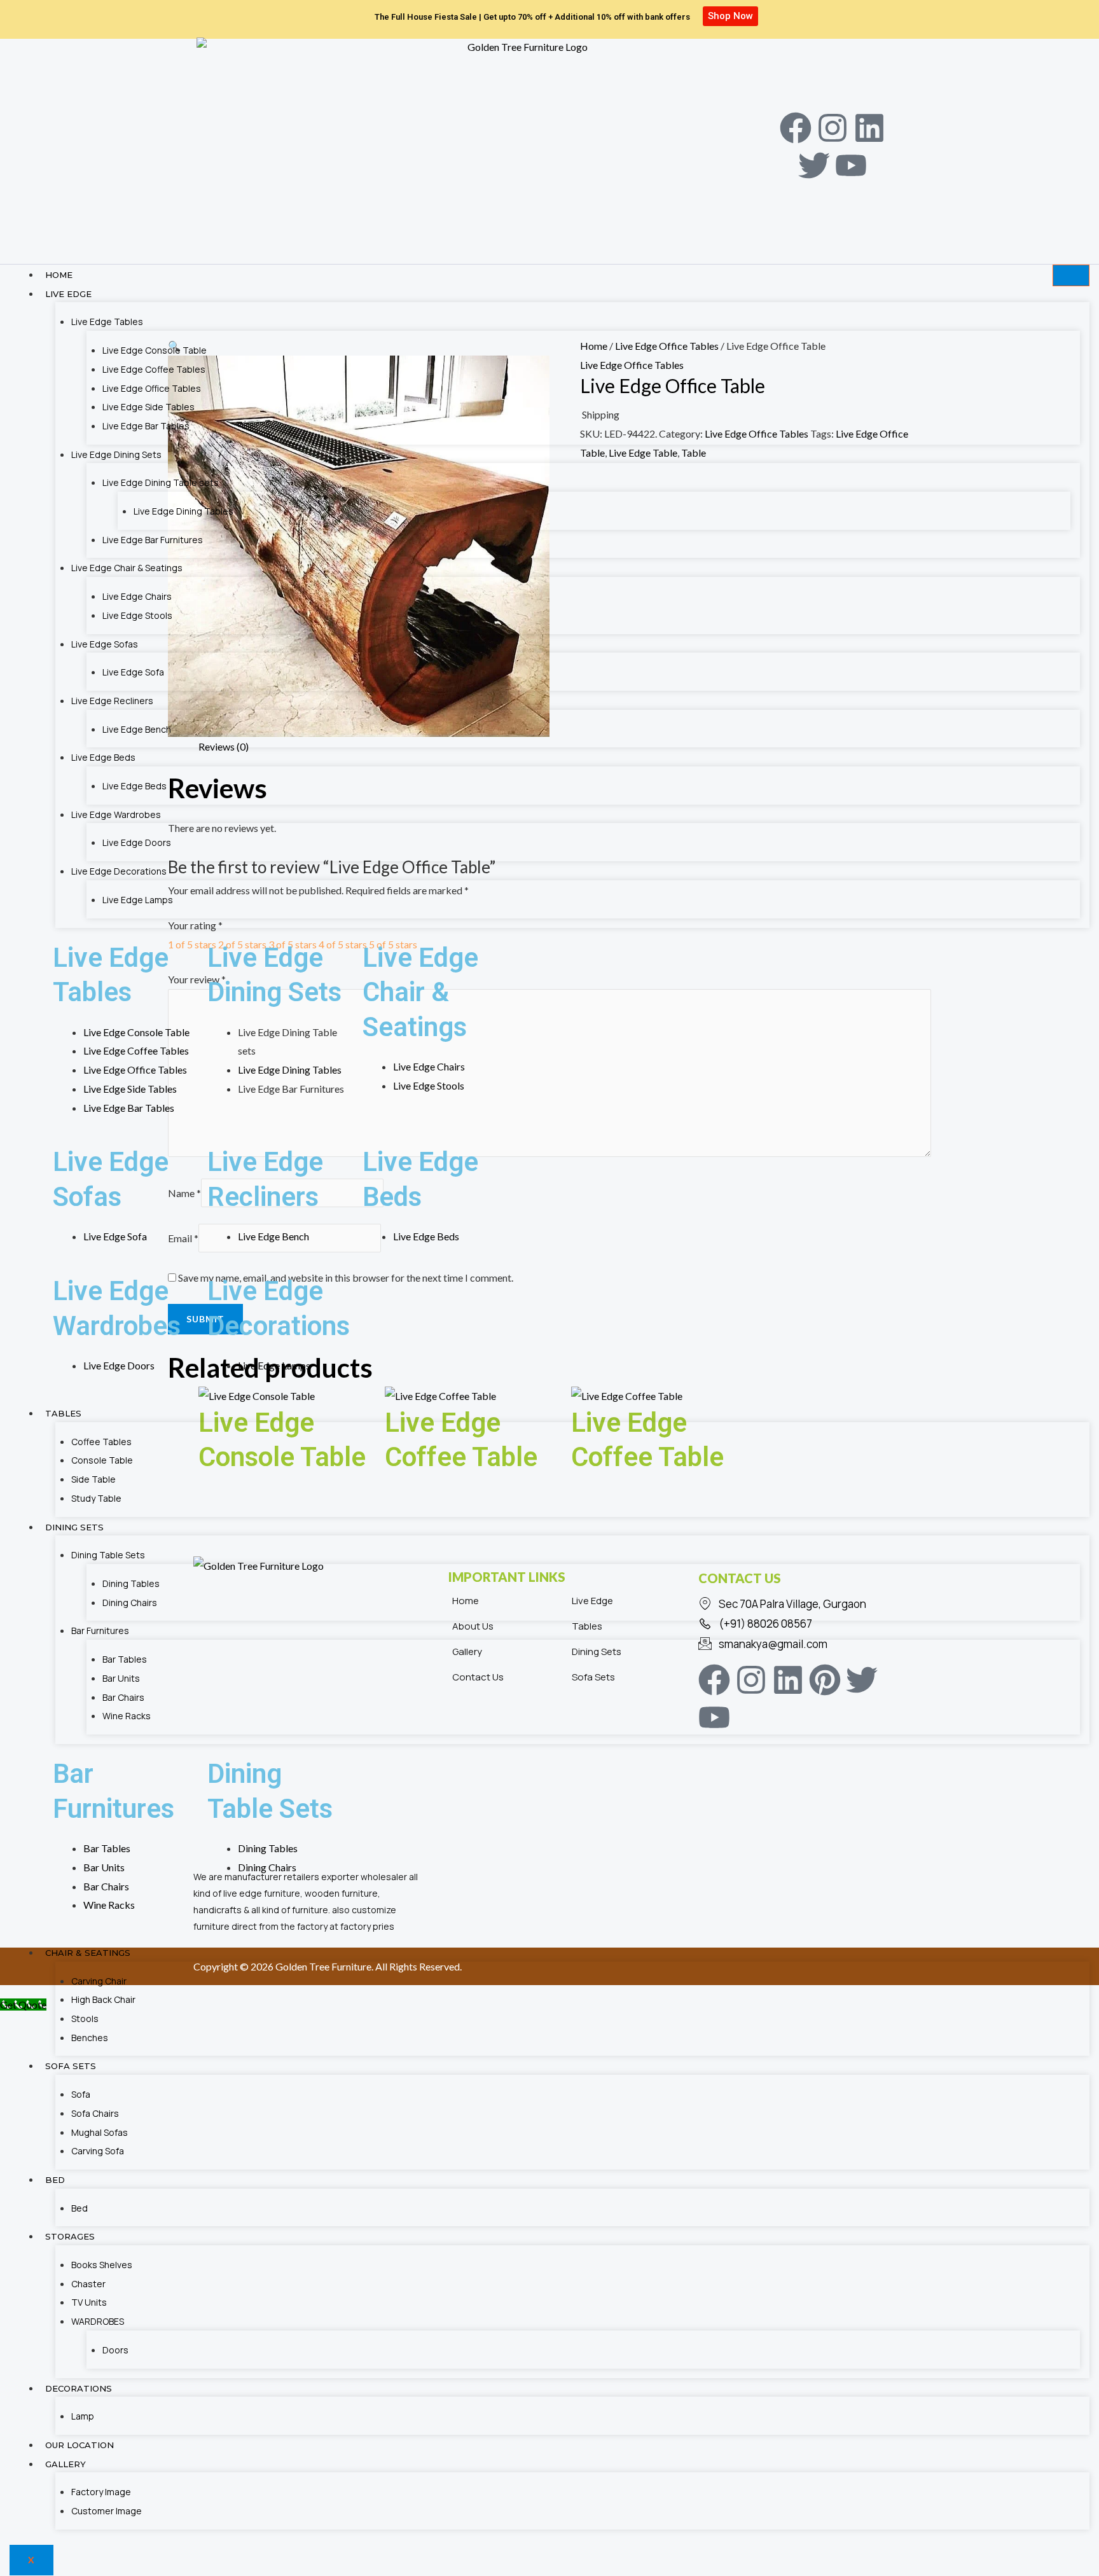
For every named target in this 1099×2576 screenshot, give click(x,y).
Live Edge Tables (107, 322)
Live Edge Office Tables (152, 388)
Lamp (83, 2416)
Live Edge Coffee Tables (154, 369)
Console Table (102, 1460)
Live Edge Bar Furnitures (153, 540)
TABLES (63, 1413)
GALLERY (66, 2464)
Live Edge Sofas (105, 644)
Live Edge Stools (137, 615)
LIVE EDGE (68, 294)
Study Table (96, 1498)
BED (55, 2180)
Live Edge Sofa (133, 672)
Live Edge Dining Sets (116, 454)
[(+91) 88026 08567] (801, 1624)
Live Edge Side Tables (149, 407)
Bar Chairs (123, 1697)
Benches (90, 2038)
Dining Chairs (130, 1603)
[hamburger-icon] (1071, 275)
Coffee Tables (101, 1442)
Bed (79, 2208)
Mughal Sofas (100, 2132)
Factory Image (101, 2492)
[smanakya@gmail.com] (801, 1644)
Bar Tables (125, 1659)
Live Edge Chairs (137, 596)
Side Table (93, 1479)
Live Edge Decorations (119, 871)
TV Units (89, 2302)
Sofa (81, 2094)
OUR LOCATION (79, 2445)
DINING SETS (74, 1527)
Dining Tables (131, 1583)
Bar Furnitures (100, 1631)
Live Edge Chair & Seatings (127, 568)
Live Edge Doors (137, 842)
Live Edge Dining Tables (183, 511)
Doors (115, 2350)
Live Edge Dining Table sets (161, 482)
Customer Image (107, 2511)
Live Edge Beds (103, 757)
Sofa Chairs (95, 2113)
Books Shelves (102, 2265)
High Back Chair (103, 1999)
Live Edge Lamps (138, 900)
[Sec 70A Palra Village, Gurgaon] (801, 1604)
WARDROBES (98, 2321)
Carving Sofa (98, 2151)
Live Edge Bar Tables (146, 426)
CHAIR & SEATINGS (88, 1953)
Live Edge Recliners (112, 701)
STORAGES (70, 2236)
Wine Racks (127, 1716)
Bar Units (121, 1678)
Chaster (88, 2284)
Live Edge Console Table (155, 350)
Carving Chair (99, 1981)
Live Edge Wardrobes (116, 814)
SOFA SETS (71, 2066)
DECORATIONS (79, 2388)
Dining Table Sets (108, 1555)
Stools (85, 2019)
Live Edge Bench (137, 729)
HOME (59, 275)
